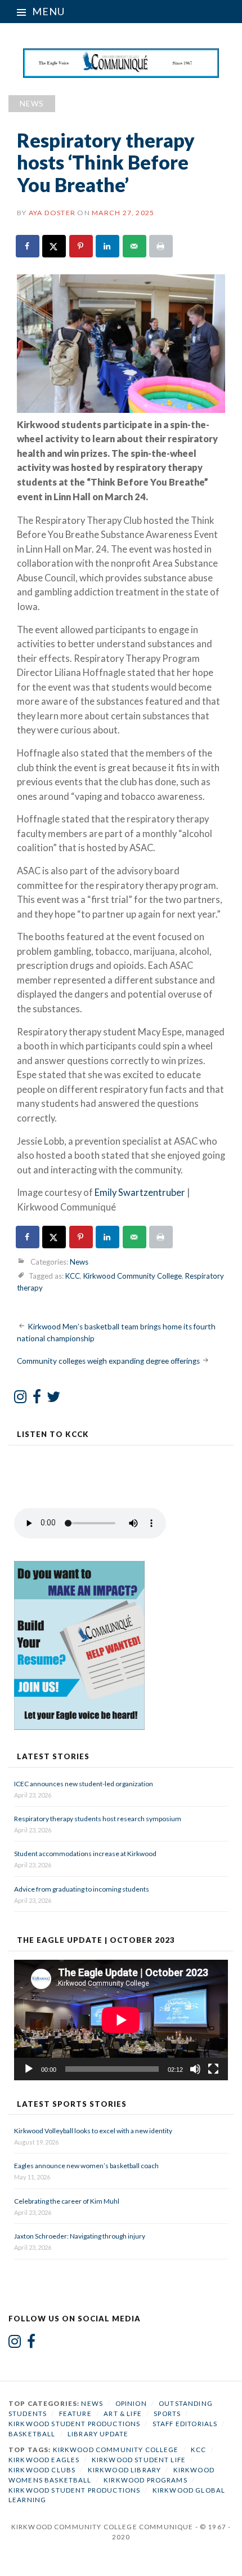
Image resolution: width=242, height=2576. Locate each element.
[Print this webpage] (162, 246)
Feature (75, 2413)
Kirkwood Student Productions (74, 2424)
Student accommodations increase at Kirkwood (86, 1854)
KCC (73, 1276)
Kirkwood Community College (133, 1276)
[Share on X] (55, 246)
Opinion (131, 2403)
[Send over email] (135, 246)
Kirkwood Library (124, 2470)
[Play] (29, 2069)
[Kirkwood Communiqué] (121, 63)
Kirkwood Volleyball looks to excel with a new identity (93, 2131)
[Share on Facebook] (28, 246)
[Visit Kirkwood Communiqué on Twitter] (54, 1399)
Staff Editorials (185, 2424)
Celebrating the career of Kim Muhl (67, 2201)
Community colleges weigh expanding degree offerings (108, 1361)
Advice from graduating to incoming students (82, 1889)
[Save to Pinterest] (82, 246)
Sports (167, 2413)
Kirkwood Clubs (42, 2470)
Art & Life (123, 2413)
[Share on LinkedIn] (108, 246)
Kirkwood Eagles (44, 2460)
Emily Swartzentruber (140, 1193)
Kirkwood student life (139, 2460)
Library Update (98, 2434)
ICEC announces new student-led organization (84, 1784)
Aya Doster (52, 213)
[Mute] (195, 2069)
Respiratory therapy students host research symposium (98, 1819)
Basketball (32, 2434)
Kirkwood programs (145, 2480)
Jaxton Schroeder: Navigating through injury (80, 2236)
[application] (121, 2020)
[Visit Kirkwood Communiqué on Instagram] (21, 1399)
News (32, 104)
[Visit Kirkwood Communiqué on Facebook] (37, 1399)
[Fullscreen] (213, 2069)
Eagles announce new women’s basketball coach (86, 2166)
